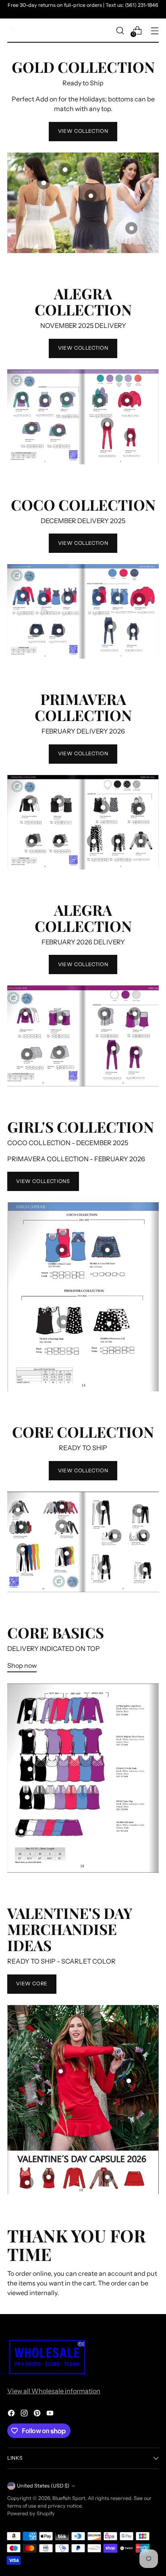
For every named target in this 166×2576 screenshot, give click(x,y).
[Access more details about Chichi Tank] (30, 1769)
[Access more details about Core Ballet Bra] (144, 1536)
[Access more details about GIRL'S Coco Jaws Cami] (62, 1250)
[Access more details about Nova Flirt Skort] (27, 1054)
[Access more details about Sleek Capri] (66, 1553)
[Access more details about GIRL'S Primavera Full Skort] (109, 1324)
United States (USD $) (43, 2486)
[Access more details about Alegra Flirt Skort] (31, 428)
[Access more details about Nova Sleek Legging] (113, 1048)
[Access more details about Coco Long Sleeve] (22, 595)
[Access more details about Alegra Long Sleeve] (22, 398)
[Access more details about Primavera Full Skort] (59, 841)
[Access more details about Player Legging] (103, 1508)
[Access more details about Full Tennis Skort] (21, 1831)
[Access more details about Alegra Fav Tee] (66, 399)
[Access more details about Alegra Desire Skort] (59, 430)
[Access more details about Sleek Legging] (22, 1549)
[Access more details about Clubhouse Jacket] (62, 1526)
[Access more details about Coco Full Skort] (36, 631)
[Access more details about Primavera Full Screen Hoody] (139, 809)
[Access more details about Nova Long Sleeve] (26, 1014)
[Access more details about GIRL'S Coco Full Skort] (107, 1250)
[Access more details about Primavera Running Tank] (103, 807)
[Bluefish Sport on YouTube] (51, 2414)
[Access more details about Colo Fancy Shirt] (118, 598)
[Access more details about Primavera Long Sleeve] (30, 801)
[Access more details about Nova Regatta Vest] (104, 1014)
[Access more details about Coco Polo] (98, 598)
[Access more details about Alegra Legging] (107, 424)
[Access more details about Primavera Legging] (93, 841)
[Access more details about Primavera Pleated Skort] (32, 841)
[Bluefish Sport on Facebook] (12, 2414)
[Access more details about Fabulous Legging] (104, 1567)
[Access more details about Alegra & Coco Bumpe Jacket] (127, 401)
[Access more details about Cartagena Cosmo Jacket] (107, 2177)
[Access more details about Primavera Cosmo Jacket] (140, 841)
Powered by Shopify (31, 2513)
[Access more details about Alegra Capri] (130, 436)
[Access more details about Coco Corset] (68, 598)
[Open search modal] (120, 30)
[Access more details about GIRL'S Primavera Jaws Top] (63, 1322)
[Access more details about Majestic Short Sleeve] (30, 1735)
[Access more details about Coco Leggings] (110, 627)
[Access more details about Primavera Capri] (118, 841)
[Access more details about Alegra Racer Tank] (45, 400)
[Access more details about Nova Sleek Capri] (136, 1052)
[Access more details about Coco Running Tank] (44, 599)
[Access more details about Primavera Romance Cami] (59, 801)
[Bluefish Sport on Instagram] (25, 2414)
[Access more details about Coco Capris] (133, 630)
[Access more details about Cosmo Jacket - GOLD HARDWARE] (65, 169)
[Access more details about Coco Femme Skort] (59, 630)
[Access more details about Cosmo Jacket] (62, 1506)
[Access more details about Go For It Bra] (115, 1536)
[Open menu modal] (155, 30)
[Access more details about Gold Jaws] (44, 183)
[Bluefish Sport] (11, 31)
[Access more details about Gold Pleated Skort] (132, 228)
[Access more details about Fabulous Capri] (145, 1569)
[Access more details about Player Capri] (139, 1511)
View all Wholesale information (54, 2391)
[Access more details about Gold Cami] (90, 196)
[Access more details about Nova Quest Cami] (60, 1018)
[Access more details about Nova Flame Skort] (59, 1052)
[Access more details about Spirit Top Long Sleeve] (30, 1712)
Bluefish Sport (69, 2498)
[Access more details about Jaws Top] (27, 1797)
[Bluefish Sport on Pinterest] (38, 2414)
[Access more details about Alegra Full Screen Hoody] (100, 401)
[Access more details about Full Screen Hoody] (21, 1527)
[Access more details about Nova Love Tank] (135, 1014)
